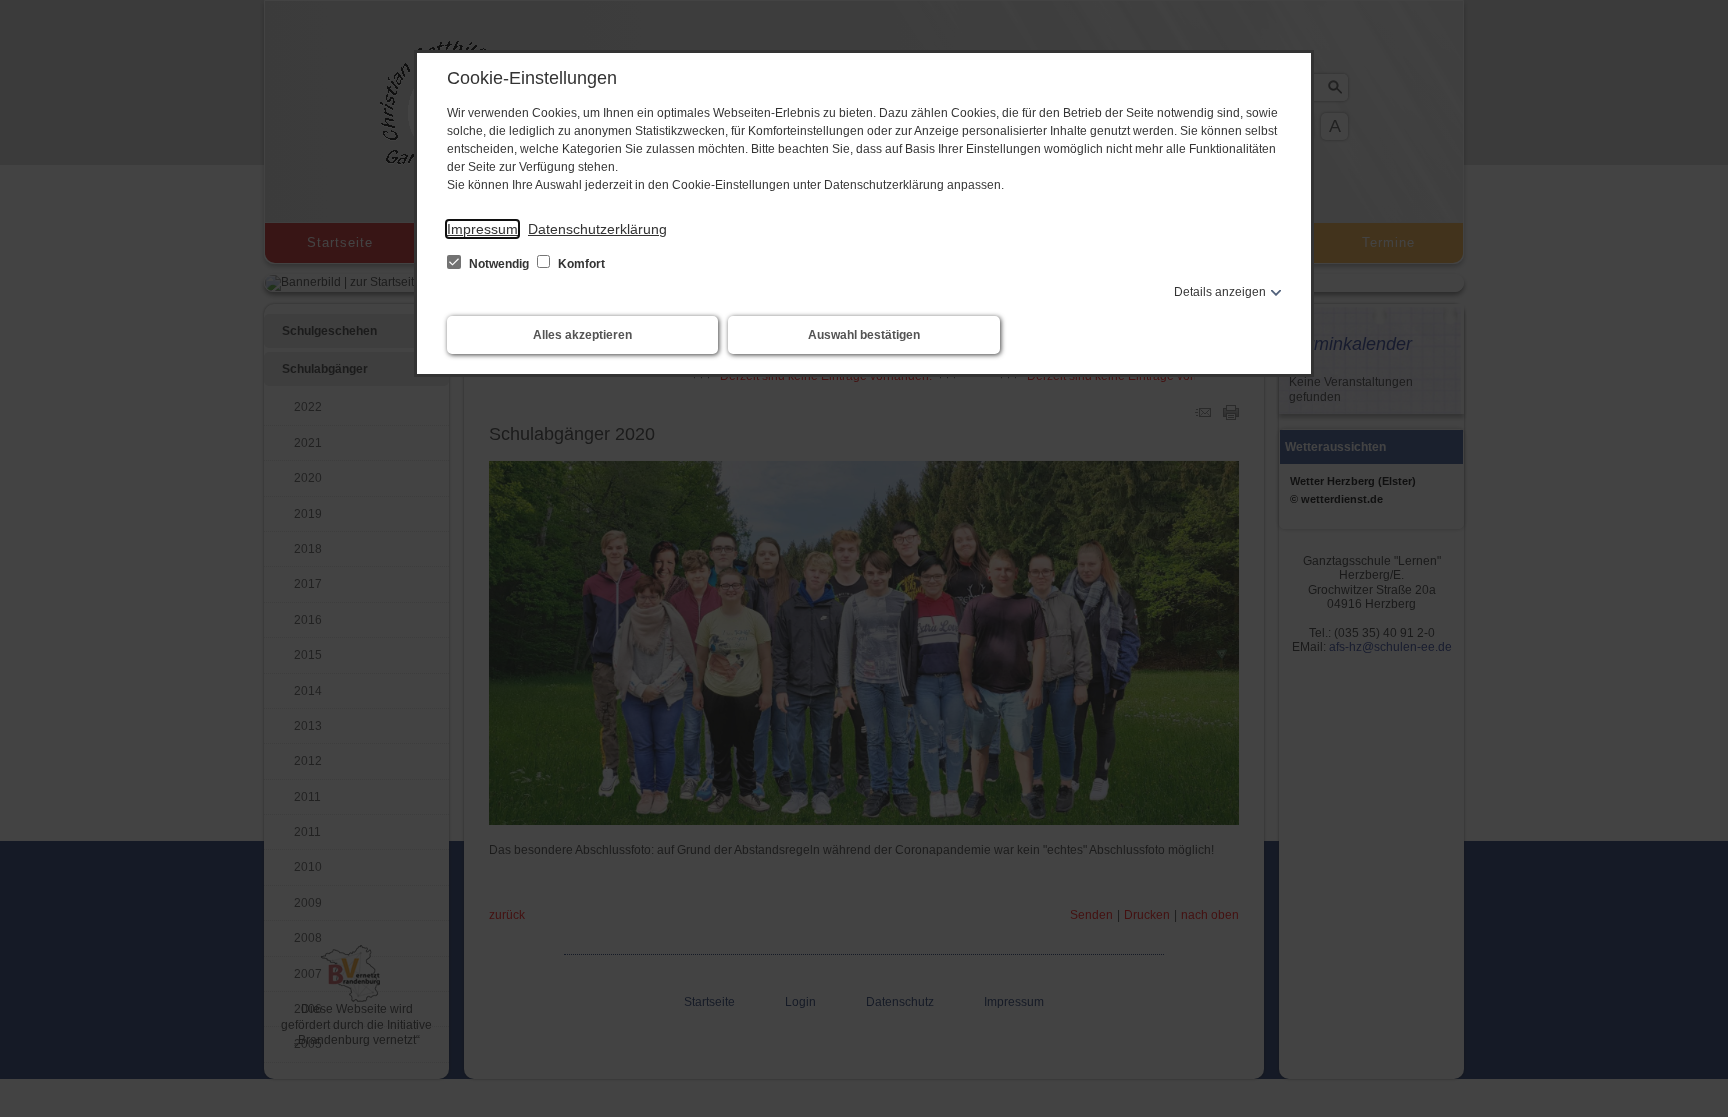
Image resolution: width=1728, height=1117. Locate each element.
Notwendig (499, 264)
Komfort (580, 264)
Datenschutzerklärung (597, 229)
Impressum (482, 229)
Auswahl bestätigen (864, 335)
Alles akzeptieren (582, 335)
